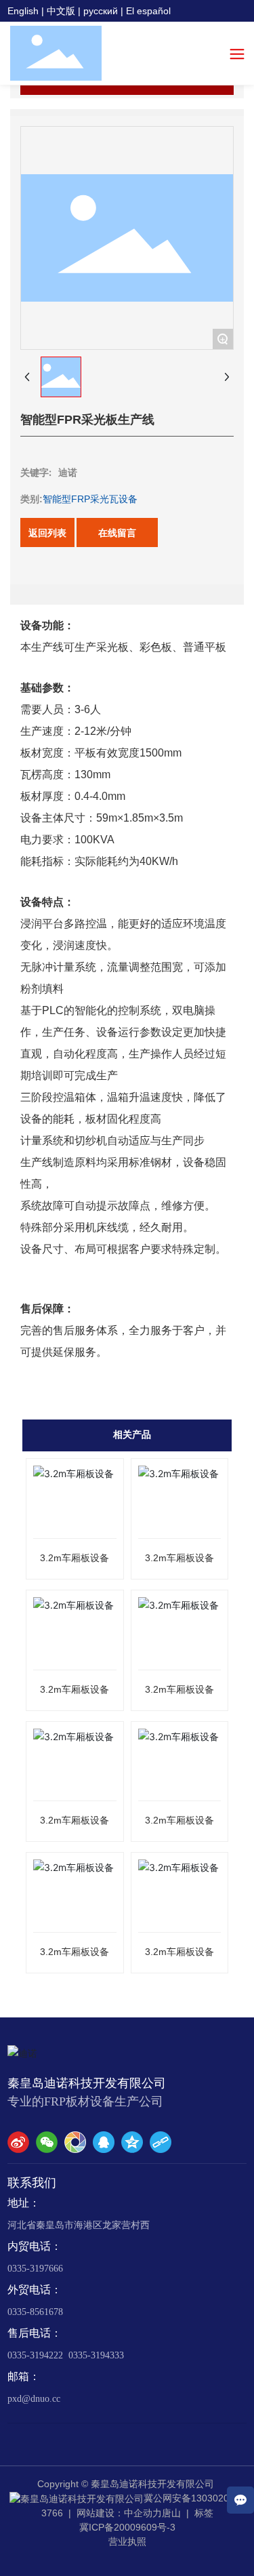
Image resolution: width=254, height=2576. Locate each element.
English (23, 11)
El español (148, 11)
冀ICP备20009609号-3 (127, 2527)
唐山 (171, 2513)
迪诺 (68, 472)
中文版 (61, 11)
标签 (204, 2513)
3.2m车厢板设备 (75, 1558)
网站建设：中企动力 (119, 2513)
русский (101, 11)
